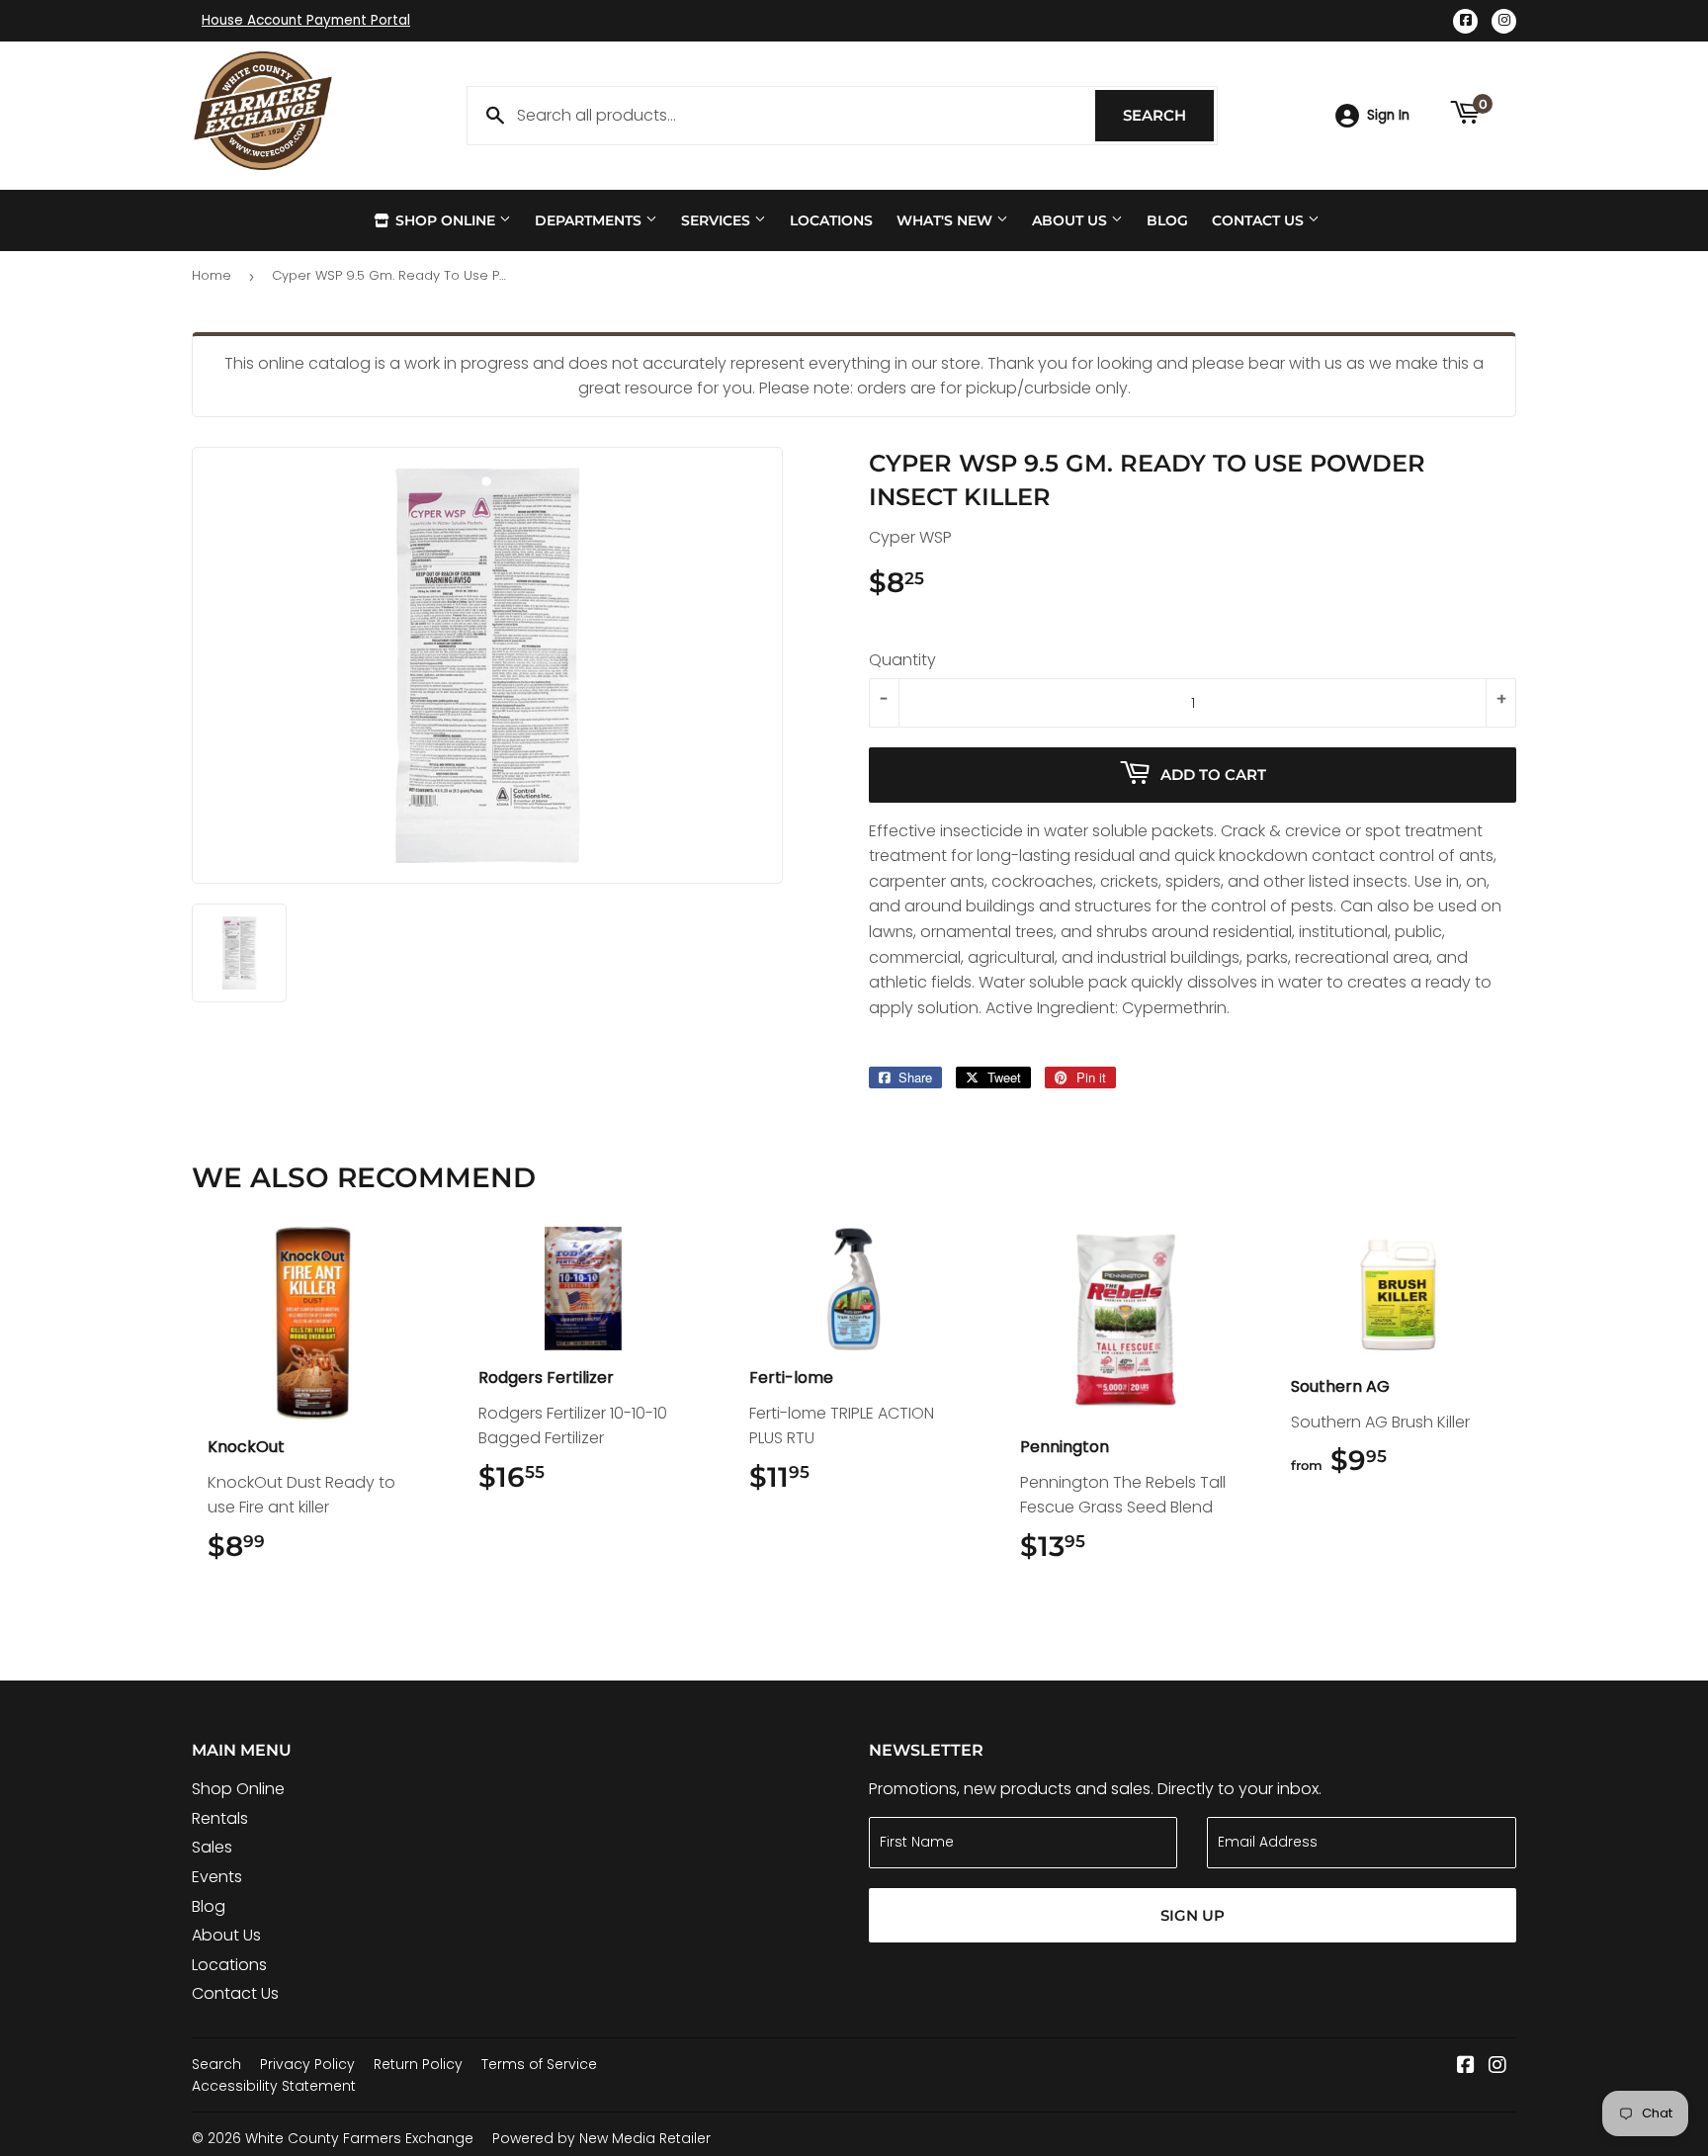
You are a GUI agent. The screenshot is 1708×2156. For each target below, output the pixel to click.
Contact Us (1260, 220)
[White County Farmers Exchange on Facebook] (1466, 2067)
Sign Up (1193, 1915)
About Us (1071, 220)
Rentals (220, 1818)
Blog (1167, 220)
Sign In (1388, 115)
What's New (946, 220)
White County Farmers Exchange (359, 2138)
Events (217, 1877)
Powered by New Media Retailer (601, 2138)
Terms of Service (539, 2064)
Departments (590, 220)
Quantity (902, 660)
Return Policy (418, 2064)
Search (1168, 115)
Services (718, 220)
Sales (212, 1847)
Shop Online (445, 220)
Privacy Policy (307, 2064)
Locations (831, 220)
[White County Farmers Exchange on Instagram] (1497, 2067)
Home (212, 275)
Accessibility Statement (274, 2086)
